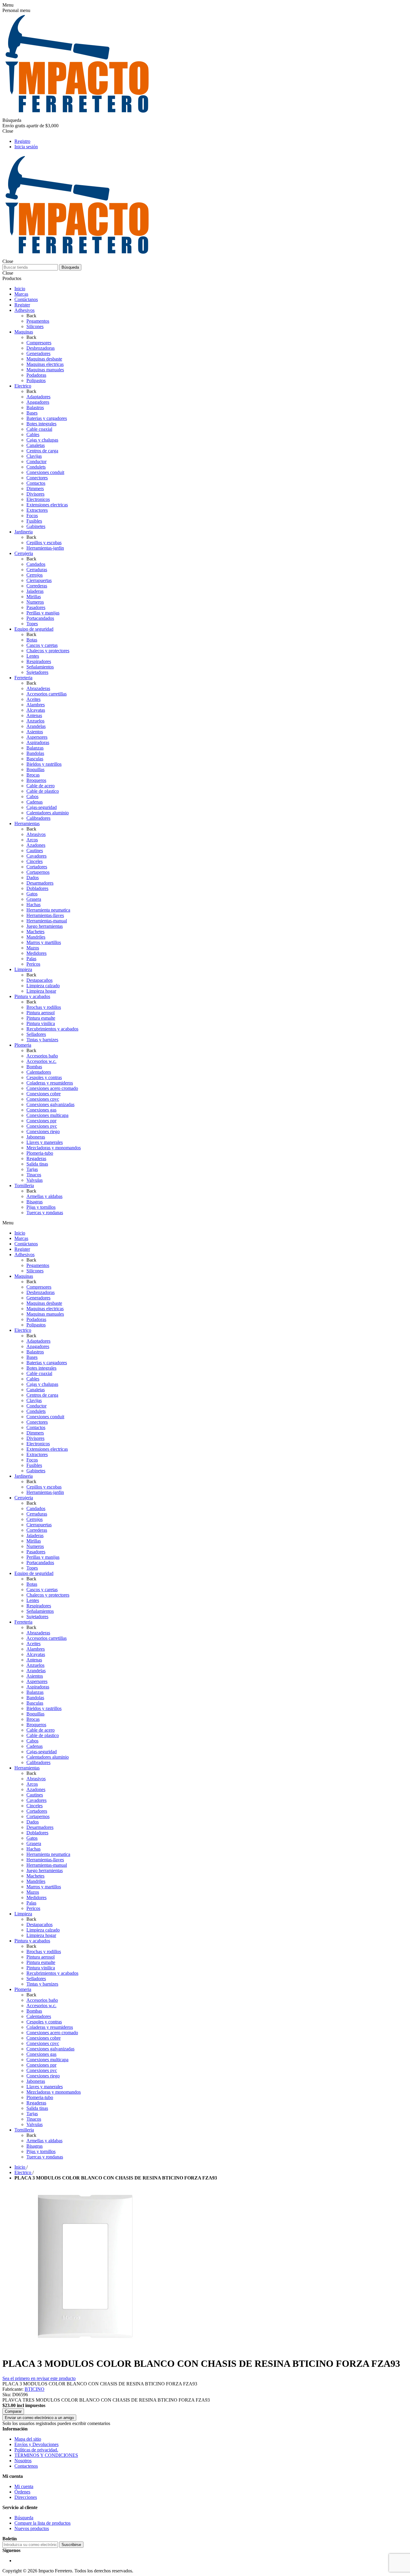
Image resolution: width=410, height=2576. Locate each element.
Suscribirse (71, 2545)
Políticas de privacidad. (36, 2450)
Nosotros (23, 2461)
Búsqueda (70, 267)
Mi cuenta (24, 2486)
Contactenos (26, 2466)
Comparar (13, 2411)
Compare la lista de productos (42, 2523)
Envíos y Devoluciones (36, 2444)
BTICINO (35, 2389)
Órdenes (22, 2492)
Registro (22, 141)
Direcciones (26, 2497)
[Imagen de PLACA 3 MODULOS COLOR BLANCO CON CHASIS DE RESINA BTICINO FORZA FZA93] (85, 2349)
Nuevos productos (32, 2528)
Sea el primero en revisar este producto (39, 2378)
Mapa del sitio (28, 2439)
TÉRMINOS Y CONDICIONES (46, 2455)
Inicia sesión (26, 147)
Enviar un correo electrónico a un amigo (39, 2418)
